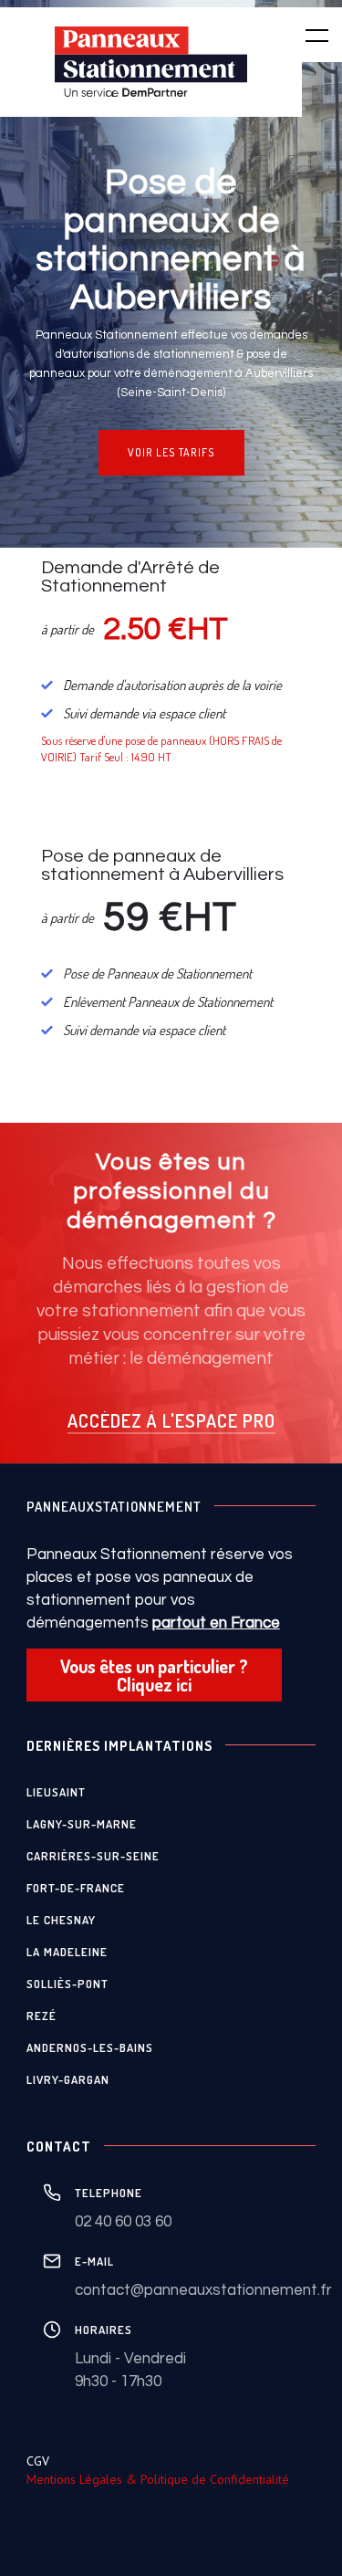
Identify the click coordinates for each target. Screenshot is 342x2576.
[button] (306, 35)
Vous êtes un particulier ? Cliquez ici (154, 1675)
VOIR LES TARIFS (171, 452)
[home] (151, 62)
